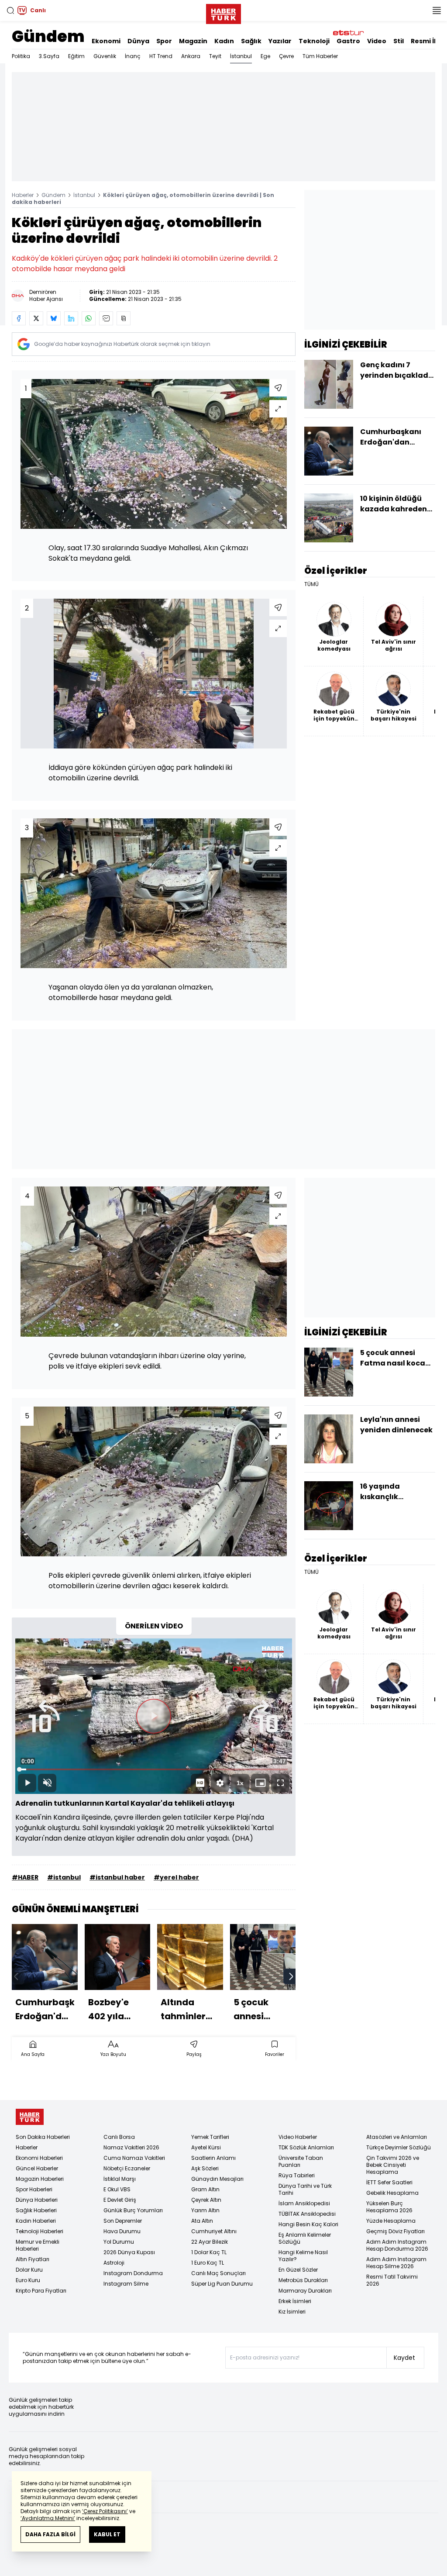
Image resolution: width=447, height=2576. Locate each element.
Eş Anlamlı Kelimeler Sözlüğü (305, 2238)
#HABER (25, 1877)
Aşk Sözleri (205, 2168)
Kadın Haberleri (36, 2221)
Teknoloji (314, 41)
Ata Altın (202, 2221)
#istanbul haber (117, 1877)
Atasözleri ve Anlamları (397, 2137)
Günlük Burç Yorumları (133, 2210)
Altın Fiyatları (33, 2259)
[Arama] (10, 10)
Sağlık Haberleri (36, 2210)
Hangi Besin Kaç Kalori (308, 2224)
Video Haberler (298, 2137)
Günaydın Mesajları (217, 2179)
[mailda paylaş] (106, 318)
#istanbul (64, 1877)
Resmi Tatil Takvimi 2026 (392, 2280)
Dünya (138, 41)
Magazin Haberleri (40, 2179)
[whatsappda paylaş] (89, 318)
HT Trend (161, 56)
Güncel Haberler (37, 2168)
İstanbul (241, 56)
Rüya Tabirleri (297, 2175)
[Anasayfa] (30, 2117)
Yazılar (280, 41)
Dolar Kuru (29, 2270)
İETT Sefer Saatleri (389, 2182)
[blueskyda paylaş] (54, 318)
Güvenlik (105, 56)
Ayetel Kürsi (206, 2147)
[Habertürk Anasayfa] (223, 12)
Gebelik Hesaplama (392, 2193)
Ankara (191, 56)
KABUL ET (107, 2534)
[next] (291, 1976)
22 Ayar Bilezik (210, 2242)
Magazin (193, 41)
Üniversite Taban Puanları (301, 2161)
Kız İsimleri (292, 2312)
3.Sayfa (49, 56)
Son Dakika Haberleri (43, 2137)
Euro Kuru (28, 2280)
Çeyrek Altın (206, 2200)
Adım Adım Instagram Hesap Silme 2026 (396, 2263)
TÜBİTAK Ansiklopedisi (307, 2214)
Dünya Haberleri (37, 2200)
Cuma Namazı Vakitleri (134, 2158)
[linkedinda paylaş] (71, 318)
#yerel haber (176, 1877)
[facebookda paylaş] (19, 318)
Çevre (286, 56)
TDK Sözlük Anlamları (306, 2147)
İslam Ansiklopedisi (304, 2203)
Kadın (224, 41)
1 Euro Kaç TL (208, 2263)
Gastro (348, 41)
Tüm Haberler (320, 56)
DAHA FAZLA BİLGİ (50, 2534)
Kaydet (404, 2358)
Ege (265, 56)
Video (377, 41)
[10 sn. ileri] (264, 1716)
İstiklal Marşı (120, 2179)
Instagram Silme (126, 2284)
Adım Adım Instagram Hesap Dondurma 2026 (397, 2245)
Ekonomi (106, 41)
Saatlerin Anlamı (213, 2158)
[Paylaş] (278, 388)
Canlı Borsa (119, 2137)
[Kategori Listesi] (437, 10)
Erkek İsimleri (295, 2301)
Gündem (48, 36)
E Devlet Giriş (120, 2200)
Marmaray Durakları (305, 2291)
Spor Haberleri (34, 2189)
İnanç (133, 56)
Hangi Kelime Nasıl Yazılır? (303, 2256)
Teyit (215, 56)
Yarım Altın (205, 2210)
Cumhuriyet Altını (214, 2231)
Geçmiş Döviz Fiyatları (395, 2231)
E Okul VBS (117, 2189)
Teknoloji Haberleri (40, 2231)
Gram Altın (205, 2189)
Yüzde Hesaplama (391, 2221)
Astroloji (114, 2263)
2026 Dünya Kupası (129, 2252)
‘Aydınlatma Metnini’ (48, 2518)
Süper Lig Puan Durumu (222, 2284)
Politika (21, 56)
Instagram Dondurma (133, 2273)
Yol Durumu (119, 2242)
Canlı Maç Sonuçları (218, 2273)
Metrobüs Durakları (303, 2280)
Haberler (23, 195)
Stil (399, 41)
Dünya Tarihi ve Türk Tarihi (305, 2189)
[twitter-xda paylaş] (36, 318)
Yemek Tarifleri (210, 2137)
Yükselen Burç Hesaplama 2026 (389, 2207)
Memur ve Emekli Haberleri (38, 2245)
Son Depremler (123, 2221)
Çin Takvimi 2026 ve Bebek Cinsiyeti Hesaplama (393, 2165)
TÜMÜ (311, 584)
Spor (164, 41)
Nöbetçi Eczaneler (127, 2168)
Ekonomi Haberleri (39, 2158)
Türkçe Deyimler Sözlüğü (399, 2147)
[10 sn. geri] (44, 1716)
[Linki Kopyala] (124, 318)
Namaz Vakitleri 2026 (131, 2147)
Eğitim (76, 56)
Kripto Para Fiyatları (41, 2291)
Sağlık (251, 41)
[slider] (154, 1769)
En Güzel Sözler (298, 2270)
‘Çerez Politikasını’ (105, 2511)
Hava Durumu (122, 2231)
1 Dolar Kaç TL (209, 2252)
